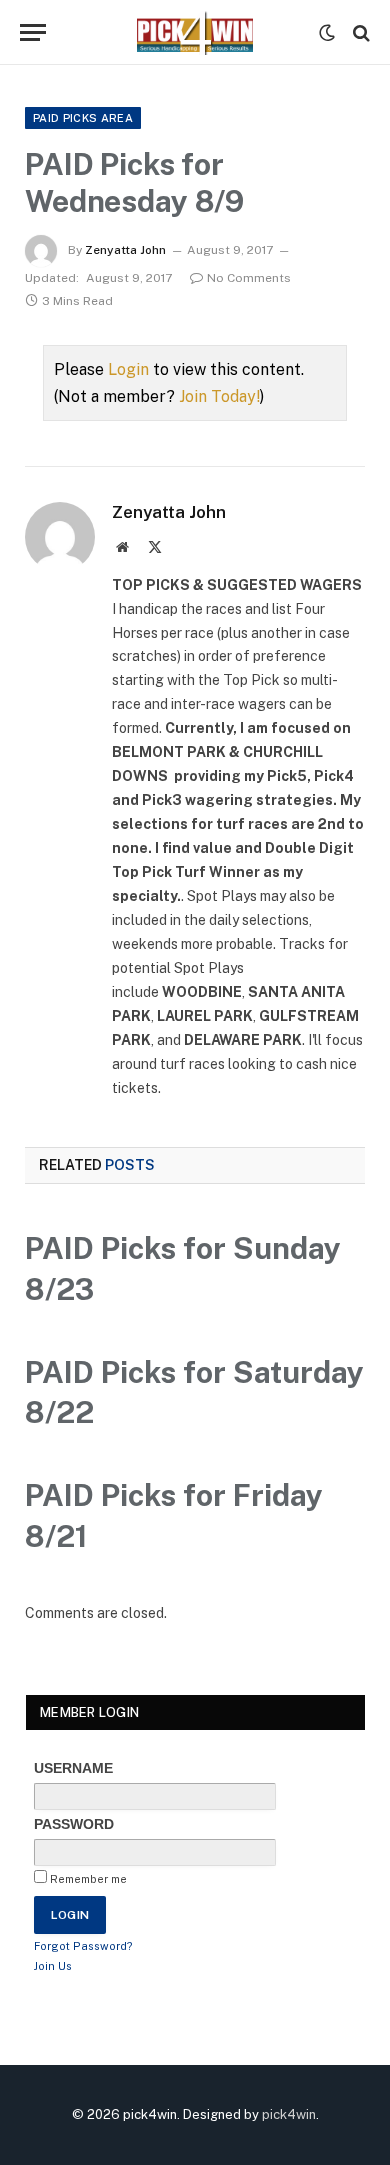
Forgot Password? (83, 1946)
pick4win (289, 2114)
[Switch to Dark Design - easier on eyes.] (327, 33)
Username (73, 1768)
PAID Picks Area (83, 118)
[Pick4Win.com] (195, 32)
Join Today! (219, 396)
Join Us (53, 1966)
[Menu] (33, 32)
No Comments (249, 278)
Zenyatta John (125, 250)
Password (74, 1824)
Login (128, 369)
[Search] (359, 32)
